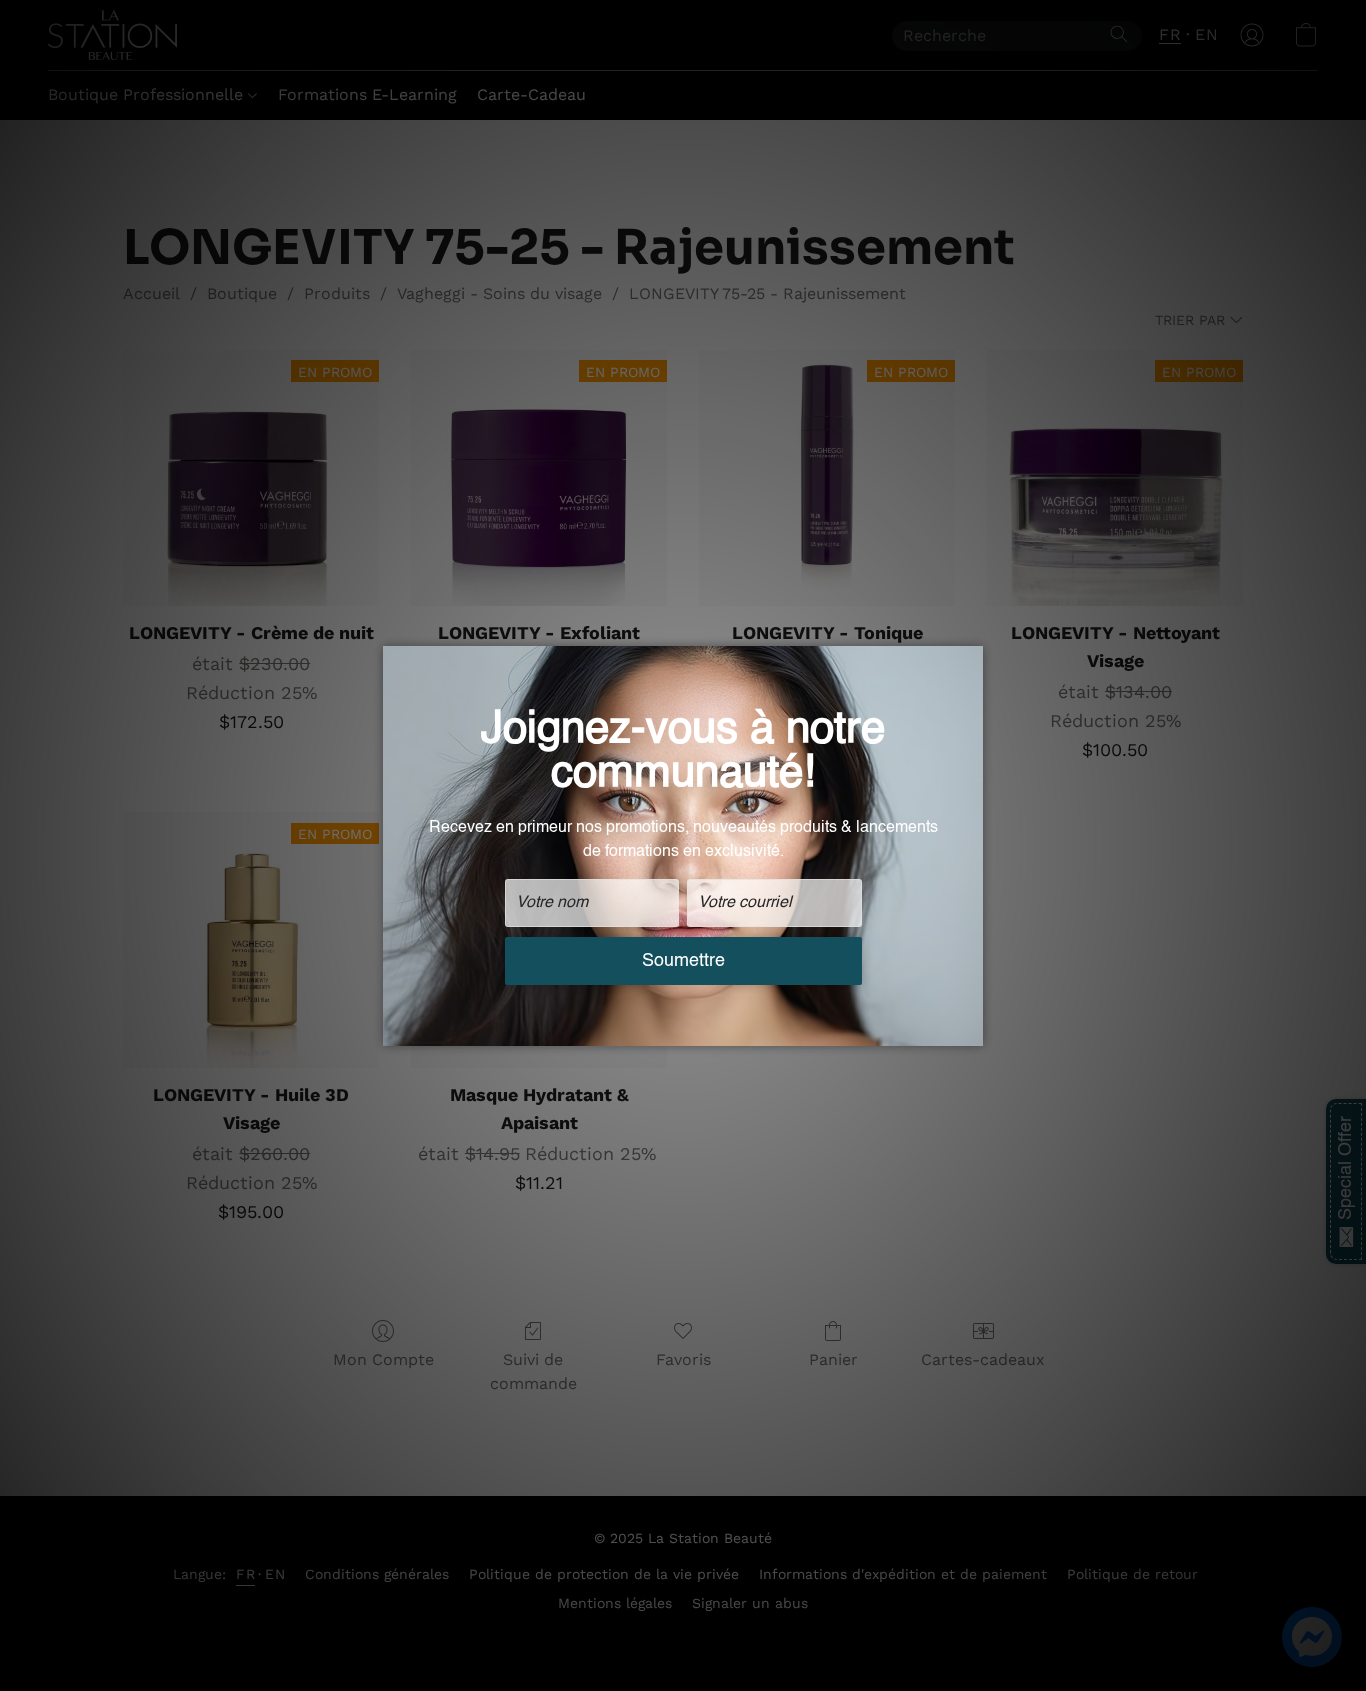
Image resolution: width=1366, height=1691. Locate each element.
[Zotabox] (970, 1028)
